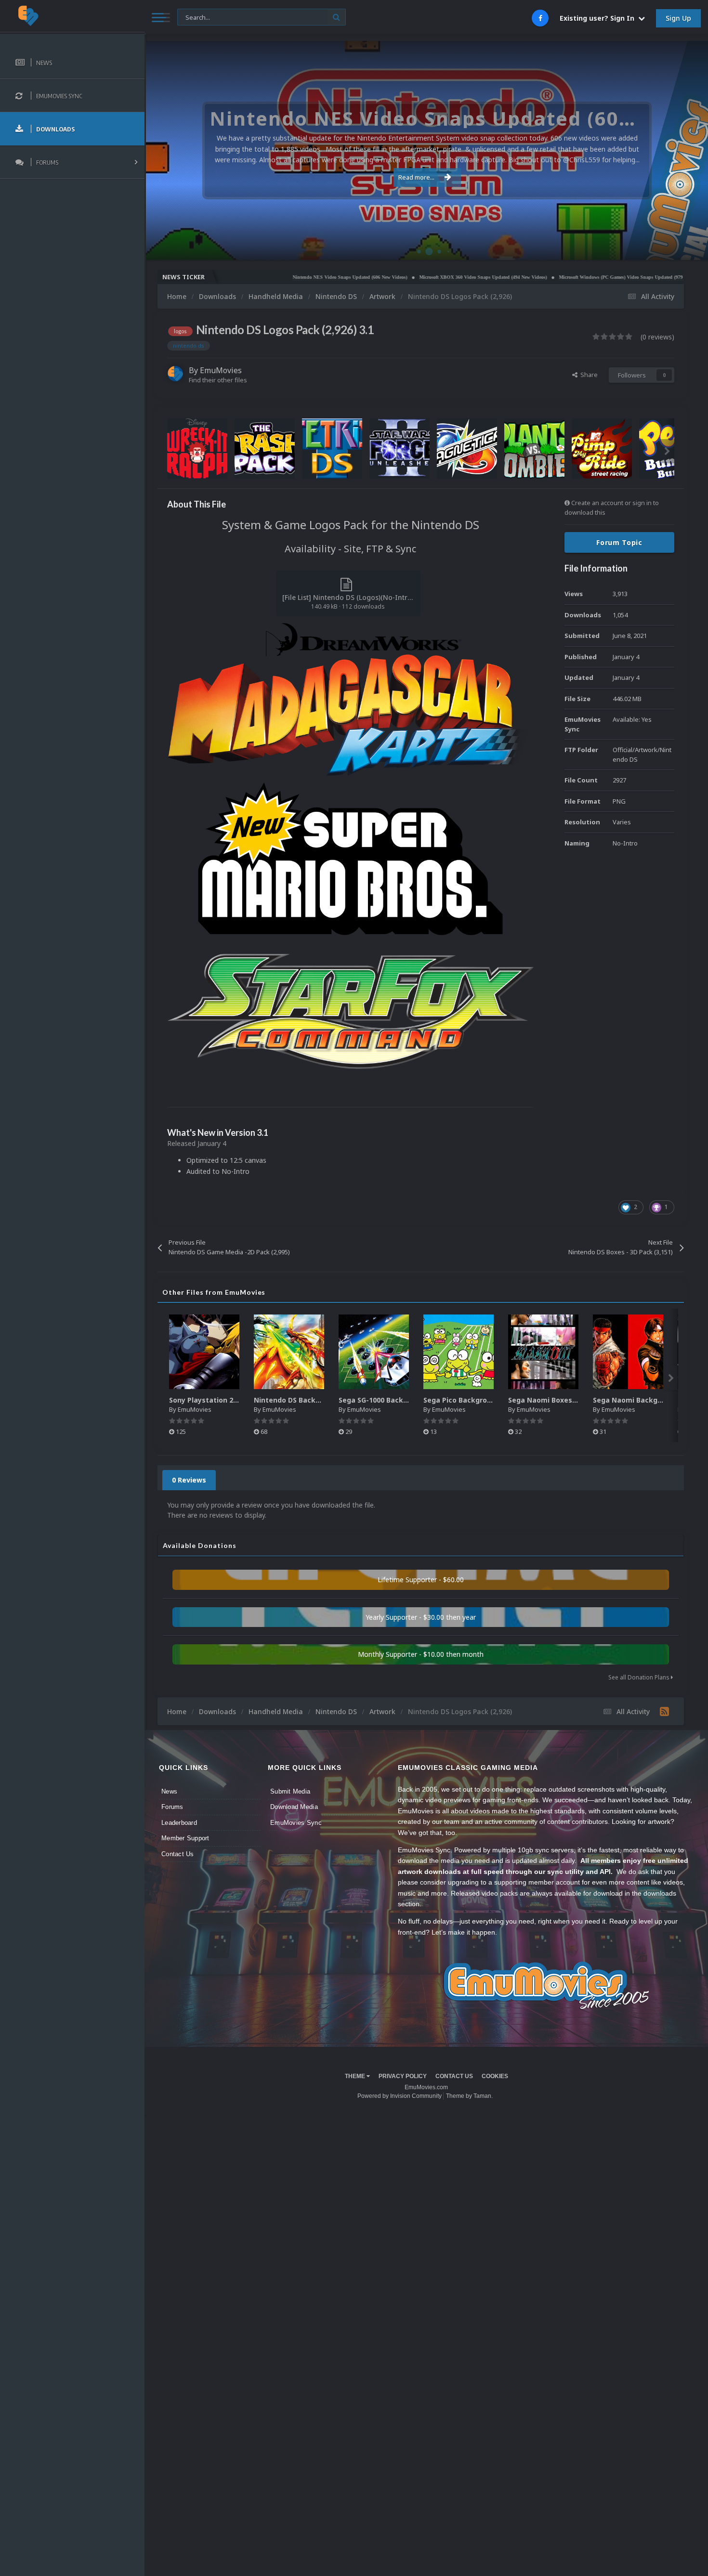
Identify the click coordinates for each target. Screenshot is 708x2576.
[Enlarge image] (350, 698)
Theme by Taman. (469, 2096)
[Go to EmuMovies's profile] (175, 374)
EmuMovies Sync (296, 1823)
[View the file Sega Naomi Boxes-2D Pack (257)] (543, 1352)
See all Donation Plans (640, 1677)
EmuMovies (221, 370)
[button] (675, 151)
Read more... (416, 177)
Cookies (495, 2076)
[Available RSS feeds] (664, 1711)
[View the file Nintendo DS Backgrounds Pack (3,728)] (289, 1352)
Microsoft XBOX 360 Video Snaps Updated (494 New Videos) (414, 277)
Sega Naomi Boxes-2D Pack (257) (565, 1400)
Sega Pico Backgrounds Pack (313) (482, 1400)
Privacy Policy (403, 2076)
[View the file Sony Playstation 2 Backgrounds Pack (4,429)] (204, 1352)
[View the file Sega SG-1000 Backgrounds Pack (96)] (374, 1352)
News (169, 1791)
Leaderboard (179, 1823)
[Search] (336, 17)
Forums (172, 1807)
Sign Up (678, 18)
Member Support (185, 1838)
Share (588, 375)
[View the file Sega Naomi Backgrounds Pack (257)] (628, 1352)
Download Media (294, 1807)
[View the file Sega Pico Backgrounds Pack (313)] (459, 1352)
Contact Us (178, 1854)
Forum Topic (619, 542)
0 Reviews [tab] (189, 1480)
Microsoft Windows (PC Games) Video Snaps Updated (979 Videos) (561, 277)
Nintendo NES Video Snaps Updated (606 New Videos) (281, 277)
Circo (691, 248)
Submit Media (290, 1791)
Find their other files (218, 380)
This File (195, 17)
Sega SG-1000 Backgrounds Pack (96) (402, 1400)
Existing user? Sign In (599, 18)
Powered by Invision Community (400, 2096)
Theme (356, 2076)
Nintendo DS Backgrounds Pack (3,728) (321, 1400)
